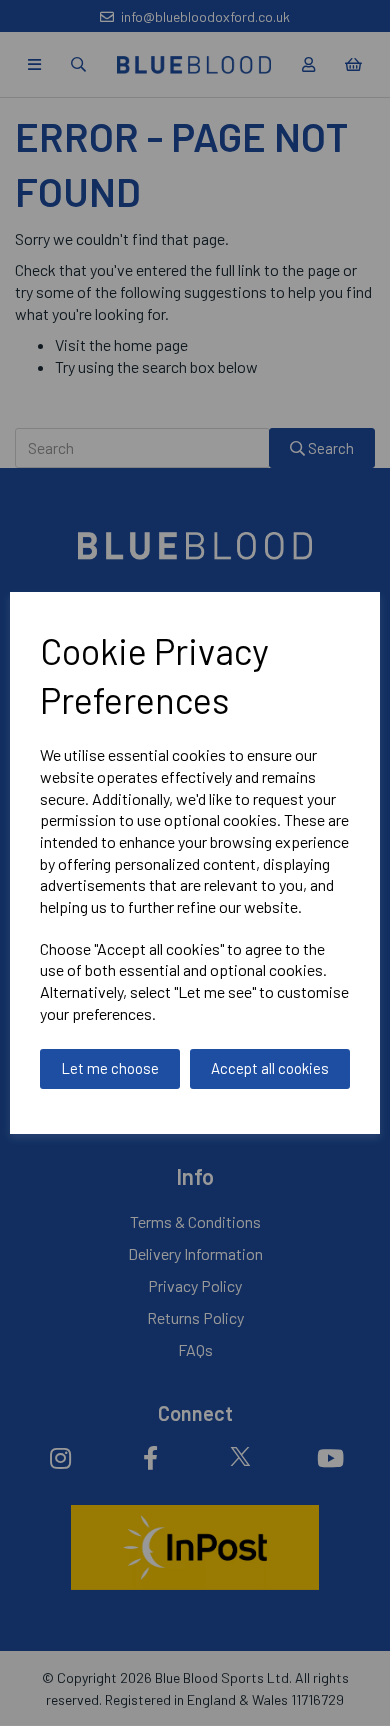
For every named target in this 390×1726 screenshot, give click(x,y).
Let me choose (110, 1068)
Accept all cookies (270, 1068)
